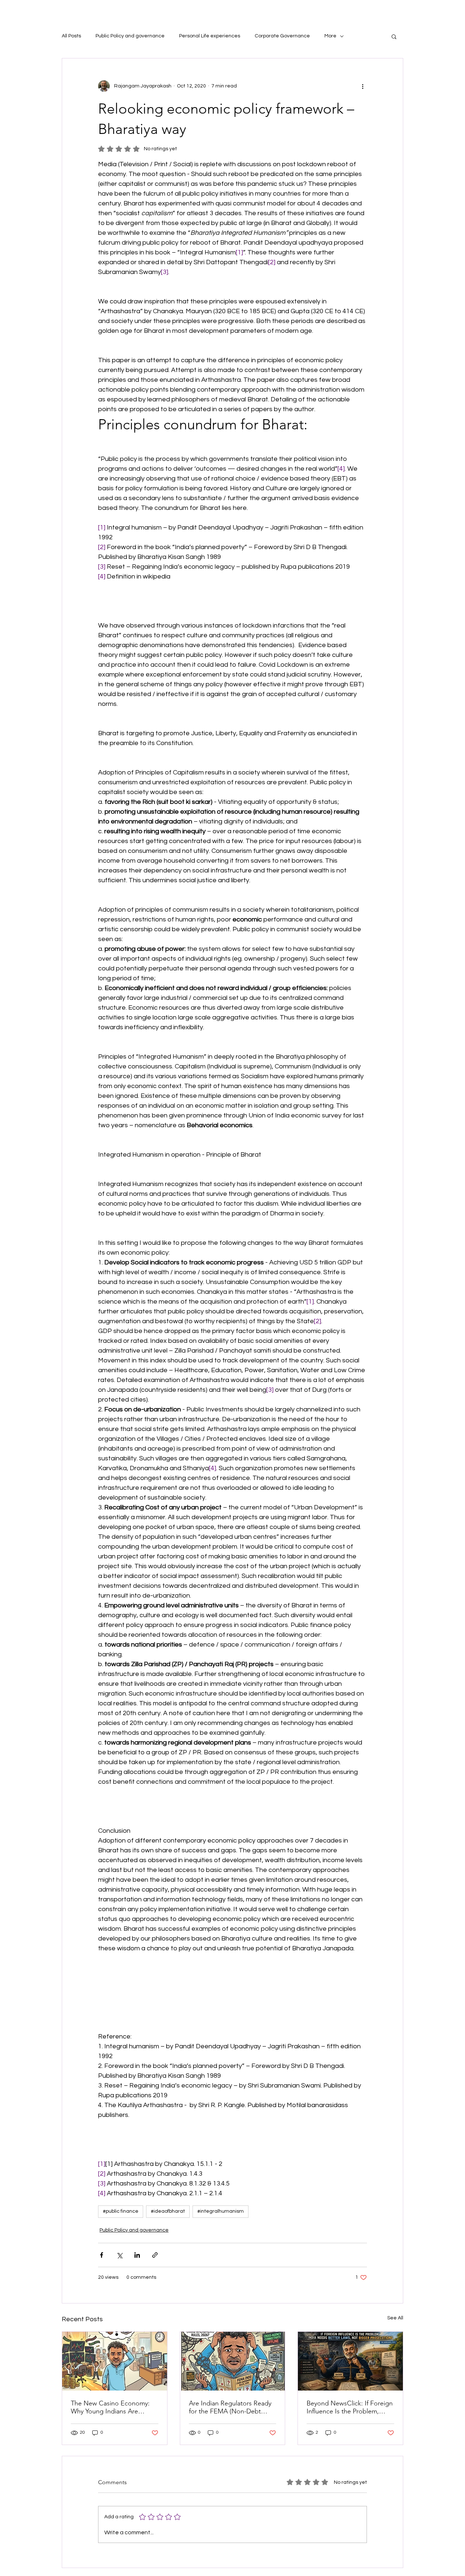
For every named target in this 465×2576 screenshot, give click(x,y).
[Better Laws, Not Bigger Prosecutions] (350, 2361)
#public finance (121, 2211)
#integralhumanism (221, 2211)
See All (395, 2318)
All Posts (71, 36)
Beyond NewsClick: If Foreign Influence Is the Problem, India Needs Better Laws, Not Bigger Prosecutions (350, 2407)
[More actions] (363, 86)
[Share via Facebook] (102, 2255)
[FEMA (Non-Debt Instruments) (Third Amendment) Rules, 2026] (233, 2361)
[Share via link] (155, 2255)
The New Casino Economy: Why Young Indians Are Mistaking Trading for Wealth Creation (112, 2407)
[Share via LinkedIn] (137, 2255)
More (330, 36)
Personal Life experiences (210, 36)
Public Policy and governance (130, 36)
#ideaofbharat (168, 2211)
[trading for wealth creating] (115, 2361)
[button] (394, 36)
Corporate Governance (282, 36)
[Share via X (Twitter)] (119, 2255)
